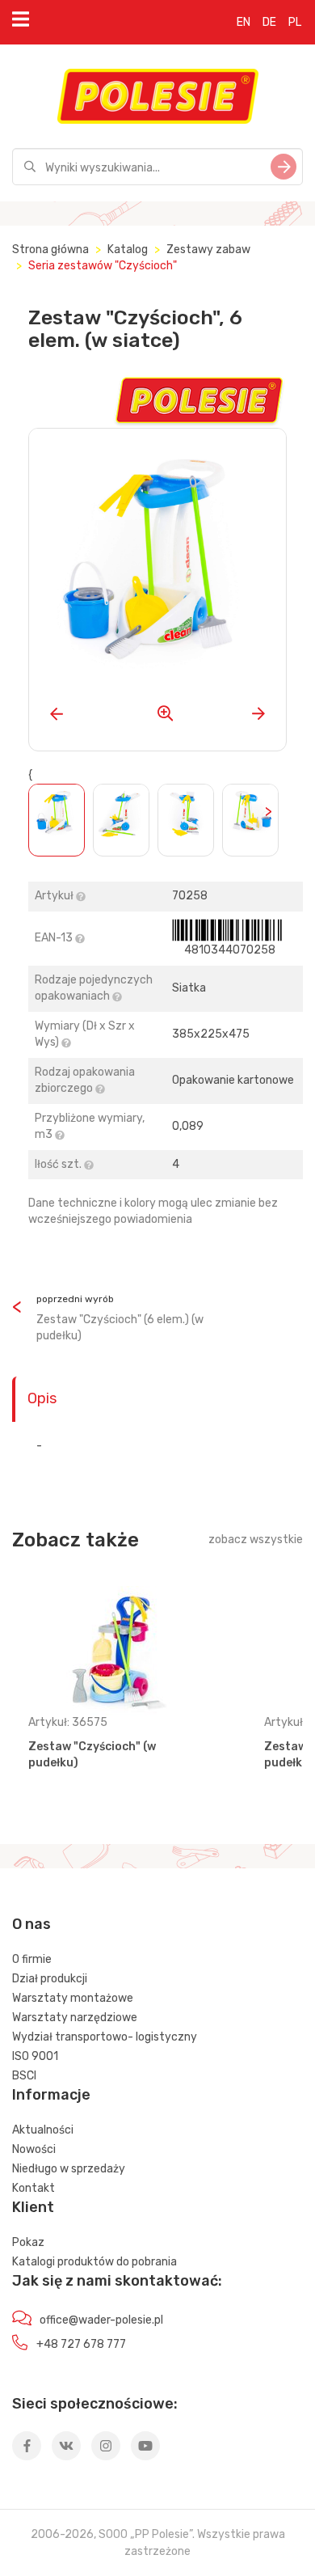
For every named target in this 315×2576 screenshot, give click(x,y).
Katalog (128, 250)
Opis (42, 1398)
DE (269, 22)
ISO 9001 (35, 2056)
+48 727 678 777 (81, 2344)
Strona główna (50, 250)
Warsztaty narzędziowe (75, 2018)
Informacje (51, 2095)
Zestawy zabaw (208, 250)
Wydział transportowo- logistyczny (105, 2037)
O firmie (32, 1959)
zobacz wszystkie (256, 1540)
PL (295, 22)
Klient (33, 2207)
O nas (31, 1924)
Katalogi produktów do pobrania (94, 2262)
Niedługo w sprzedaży (69, 2169)
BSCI (24, 2076)
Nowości (34, 2149)
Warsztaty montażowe (73, 1998)
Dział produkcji (50, 1979)
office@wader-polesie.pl (101, 2320)
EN (244, 22)
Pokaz (28, 2242)
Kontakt (34, 2188)
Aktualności (43, 2130)
